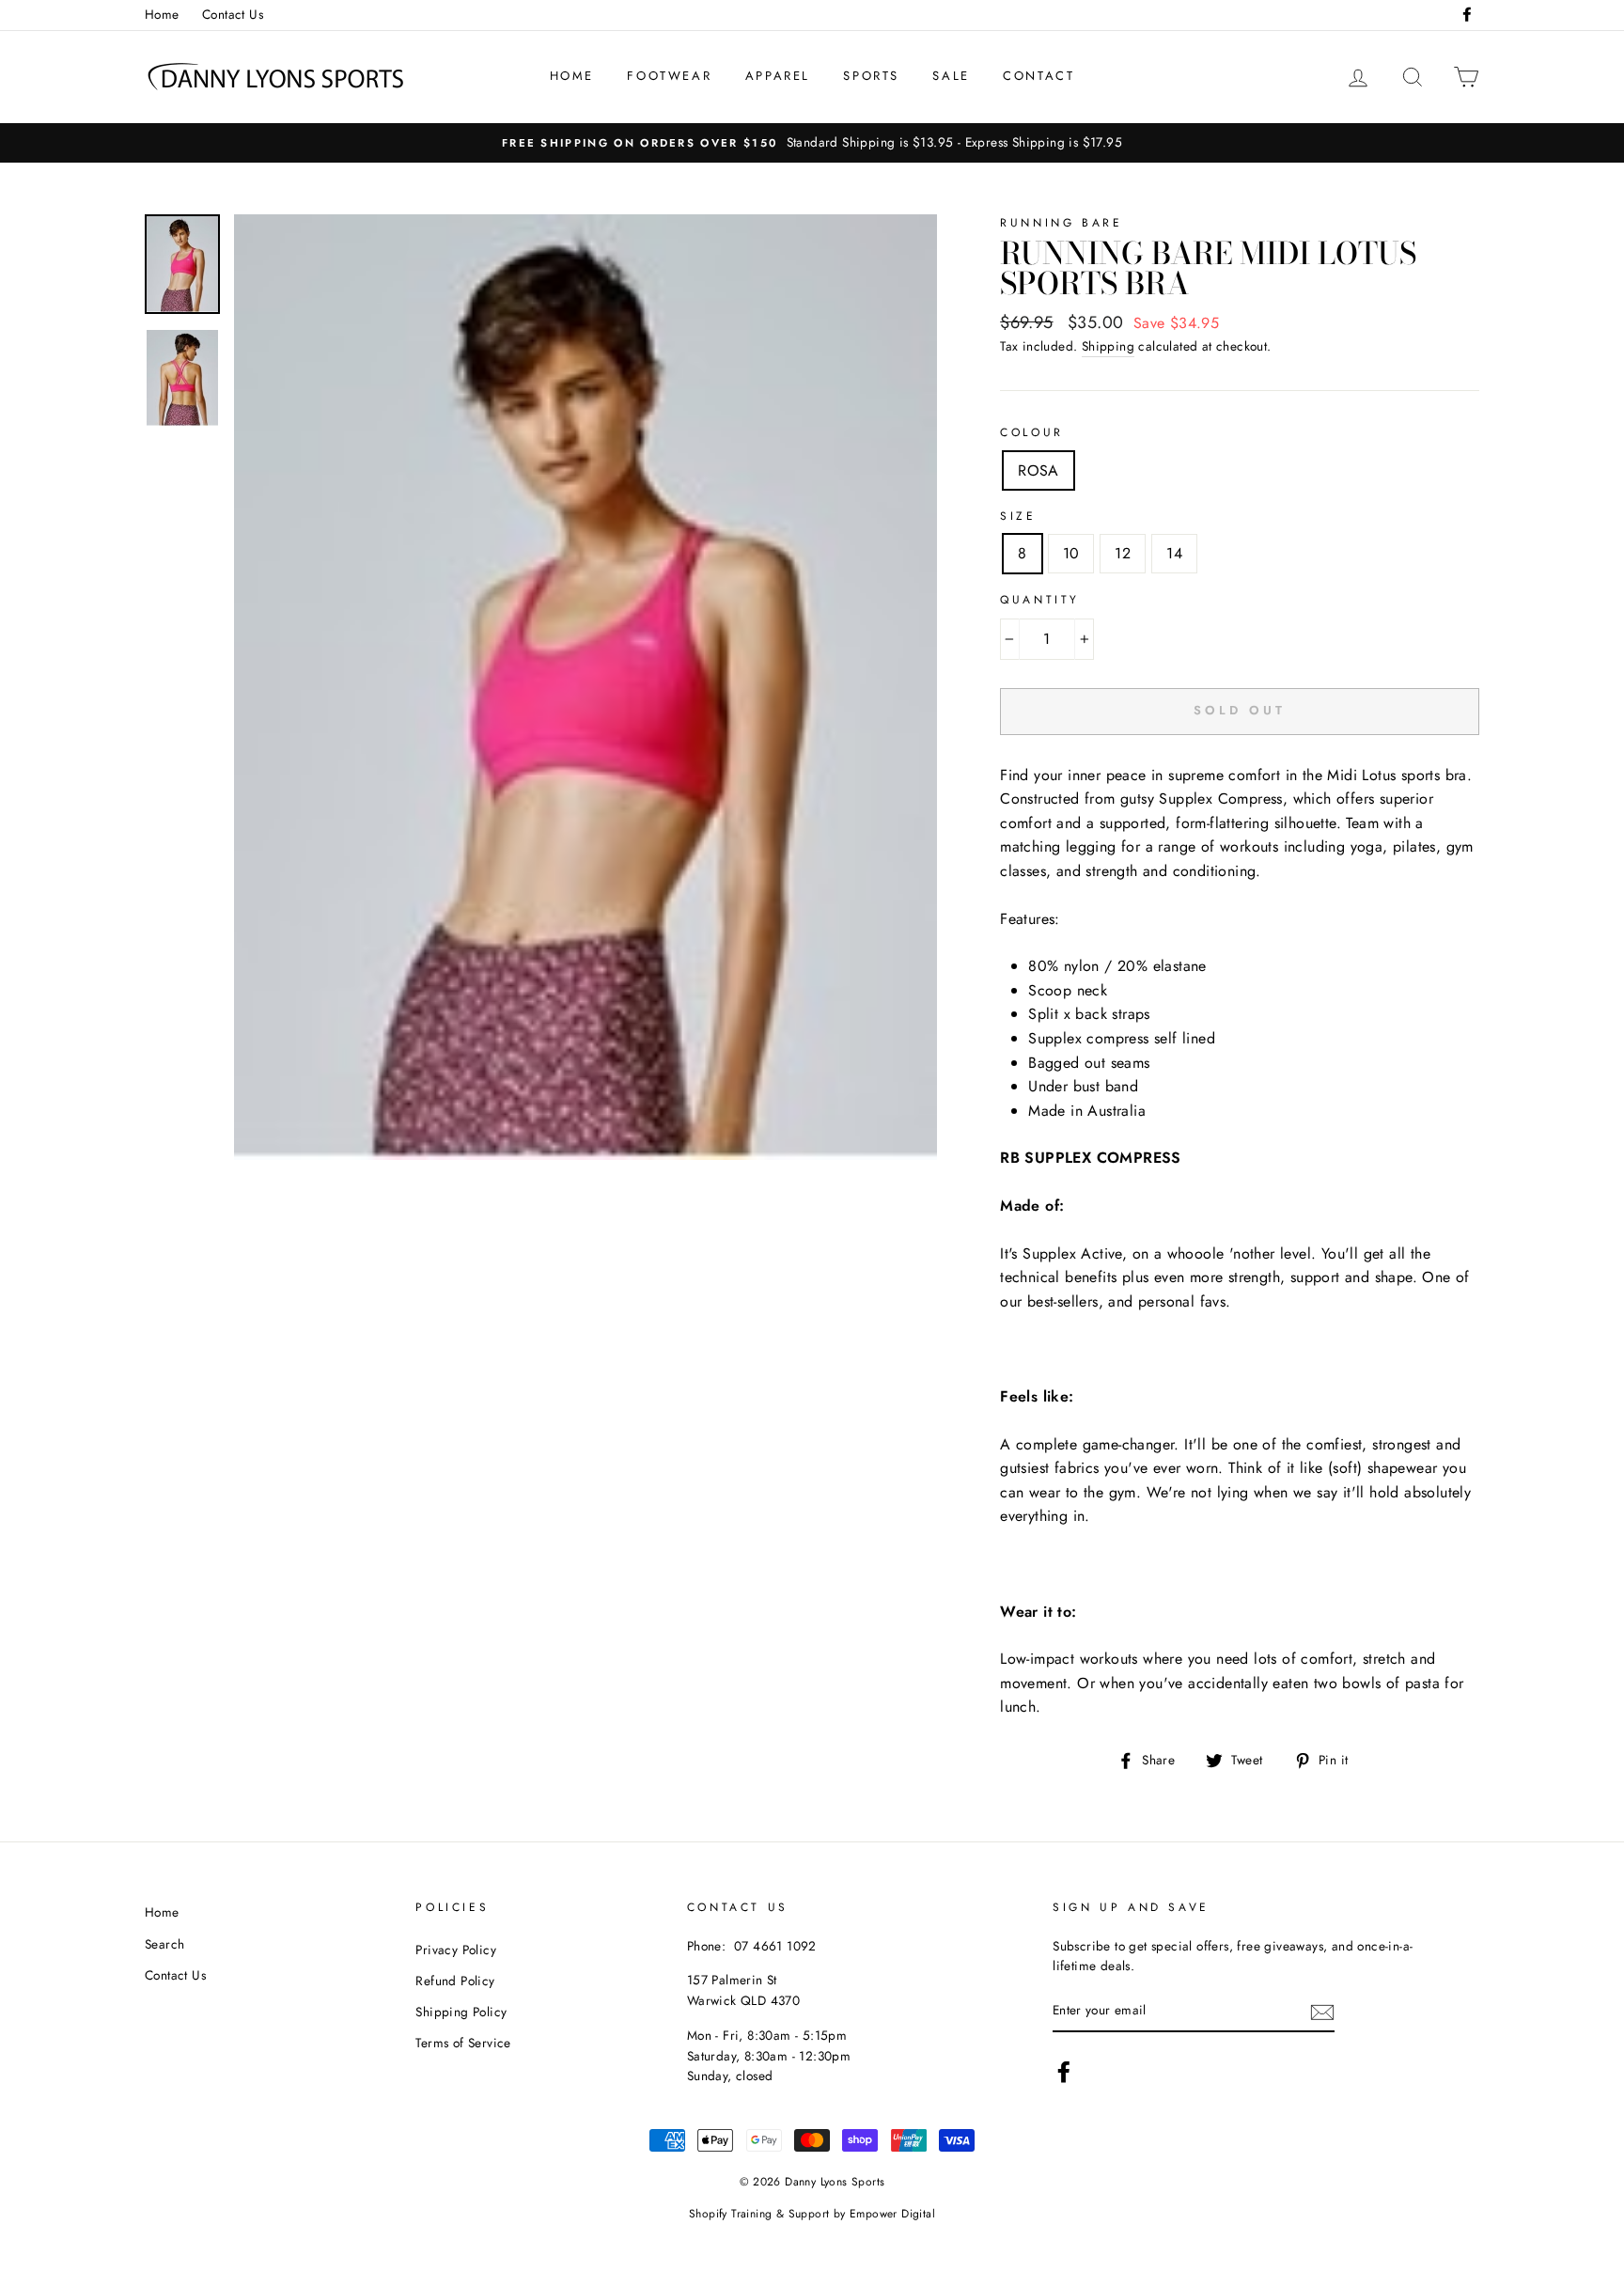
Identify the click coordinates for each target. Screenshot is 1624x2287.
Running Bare (1061, 223)
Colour (1032, 432)
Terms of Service (463, 2043)
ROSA (1038, 470)
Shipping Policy (461, 2012)
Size (1018, 516)
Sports (871, 76)
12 (1123, 553)
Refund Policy (455, 1981)
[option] (812, 143)
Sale (951, 76)
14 (1174, 553)
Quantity (1040, 600)
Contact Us (233, 14)
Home (162, 14)
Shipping (1108, 346)
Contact (1038, 76)
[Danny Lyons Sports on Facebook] (1064, 2072)
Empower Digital (892, 2214)
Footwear (669, 76)
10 (1071, 553)
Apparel (778, 76)
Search (164, 1944)
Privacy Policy (456, 1950)
